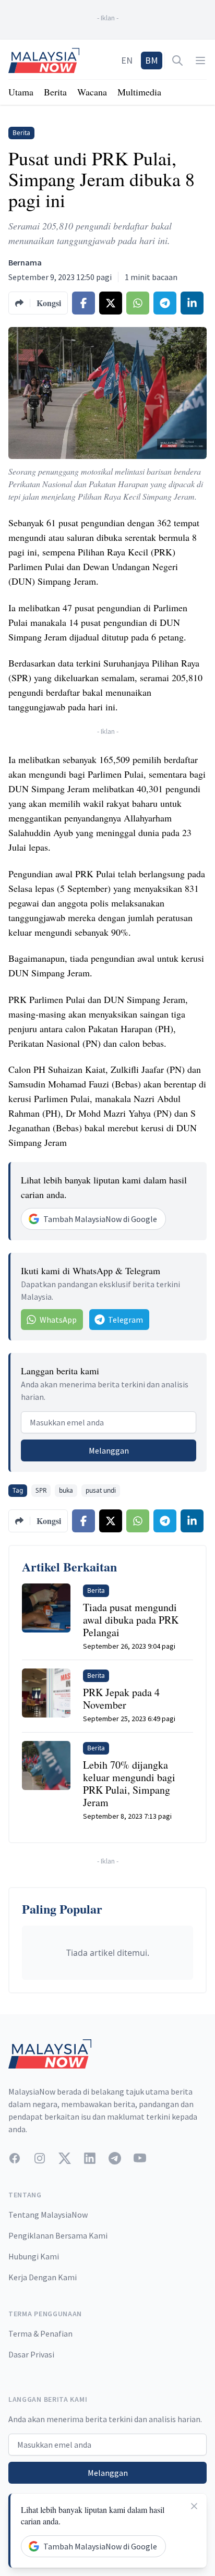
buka (66, 1490)
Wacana (92, 92)
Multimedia (139, 92)
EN (127, 60)
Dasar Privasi (31, 2354)
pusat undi (101, 1490)
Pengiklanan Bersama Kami (58, 2235)
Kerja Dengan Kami (43, 2277)
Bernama (25, 262)
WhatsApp (58, 1320)
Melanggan (109, 1450)
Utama (21, 92)
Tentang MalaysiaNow (48, 2215)
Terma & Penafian (40, 2333)
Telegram (126, 1320)
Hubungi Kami (34, 2256)
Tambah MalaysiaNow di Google (100, 1219)
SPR (41, 1490)
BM (152, 60)
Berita (55, 92)
